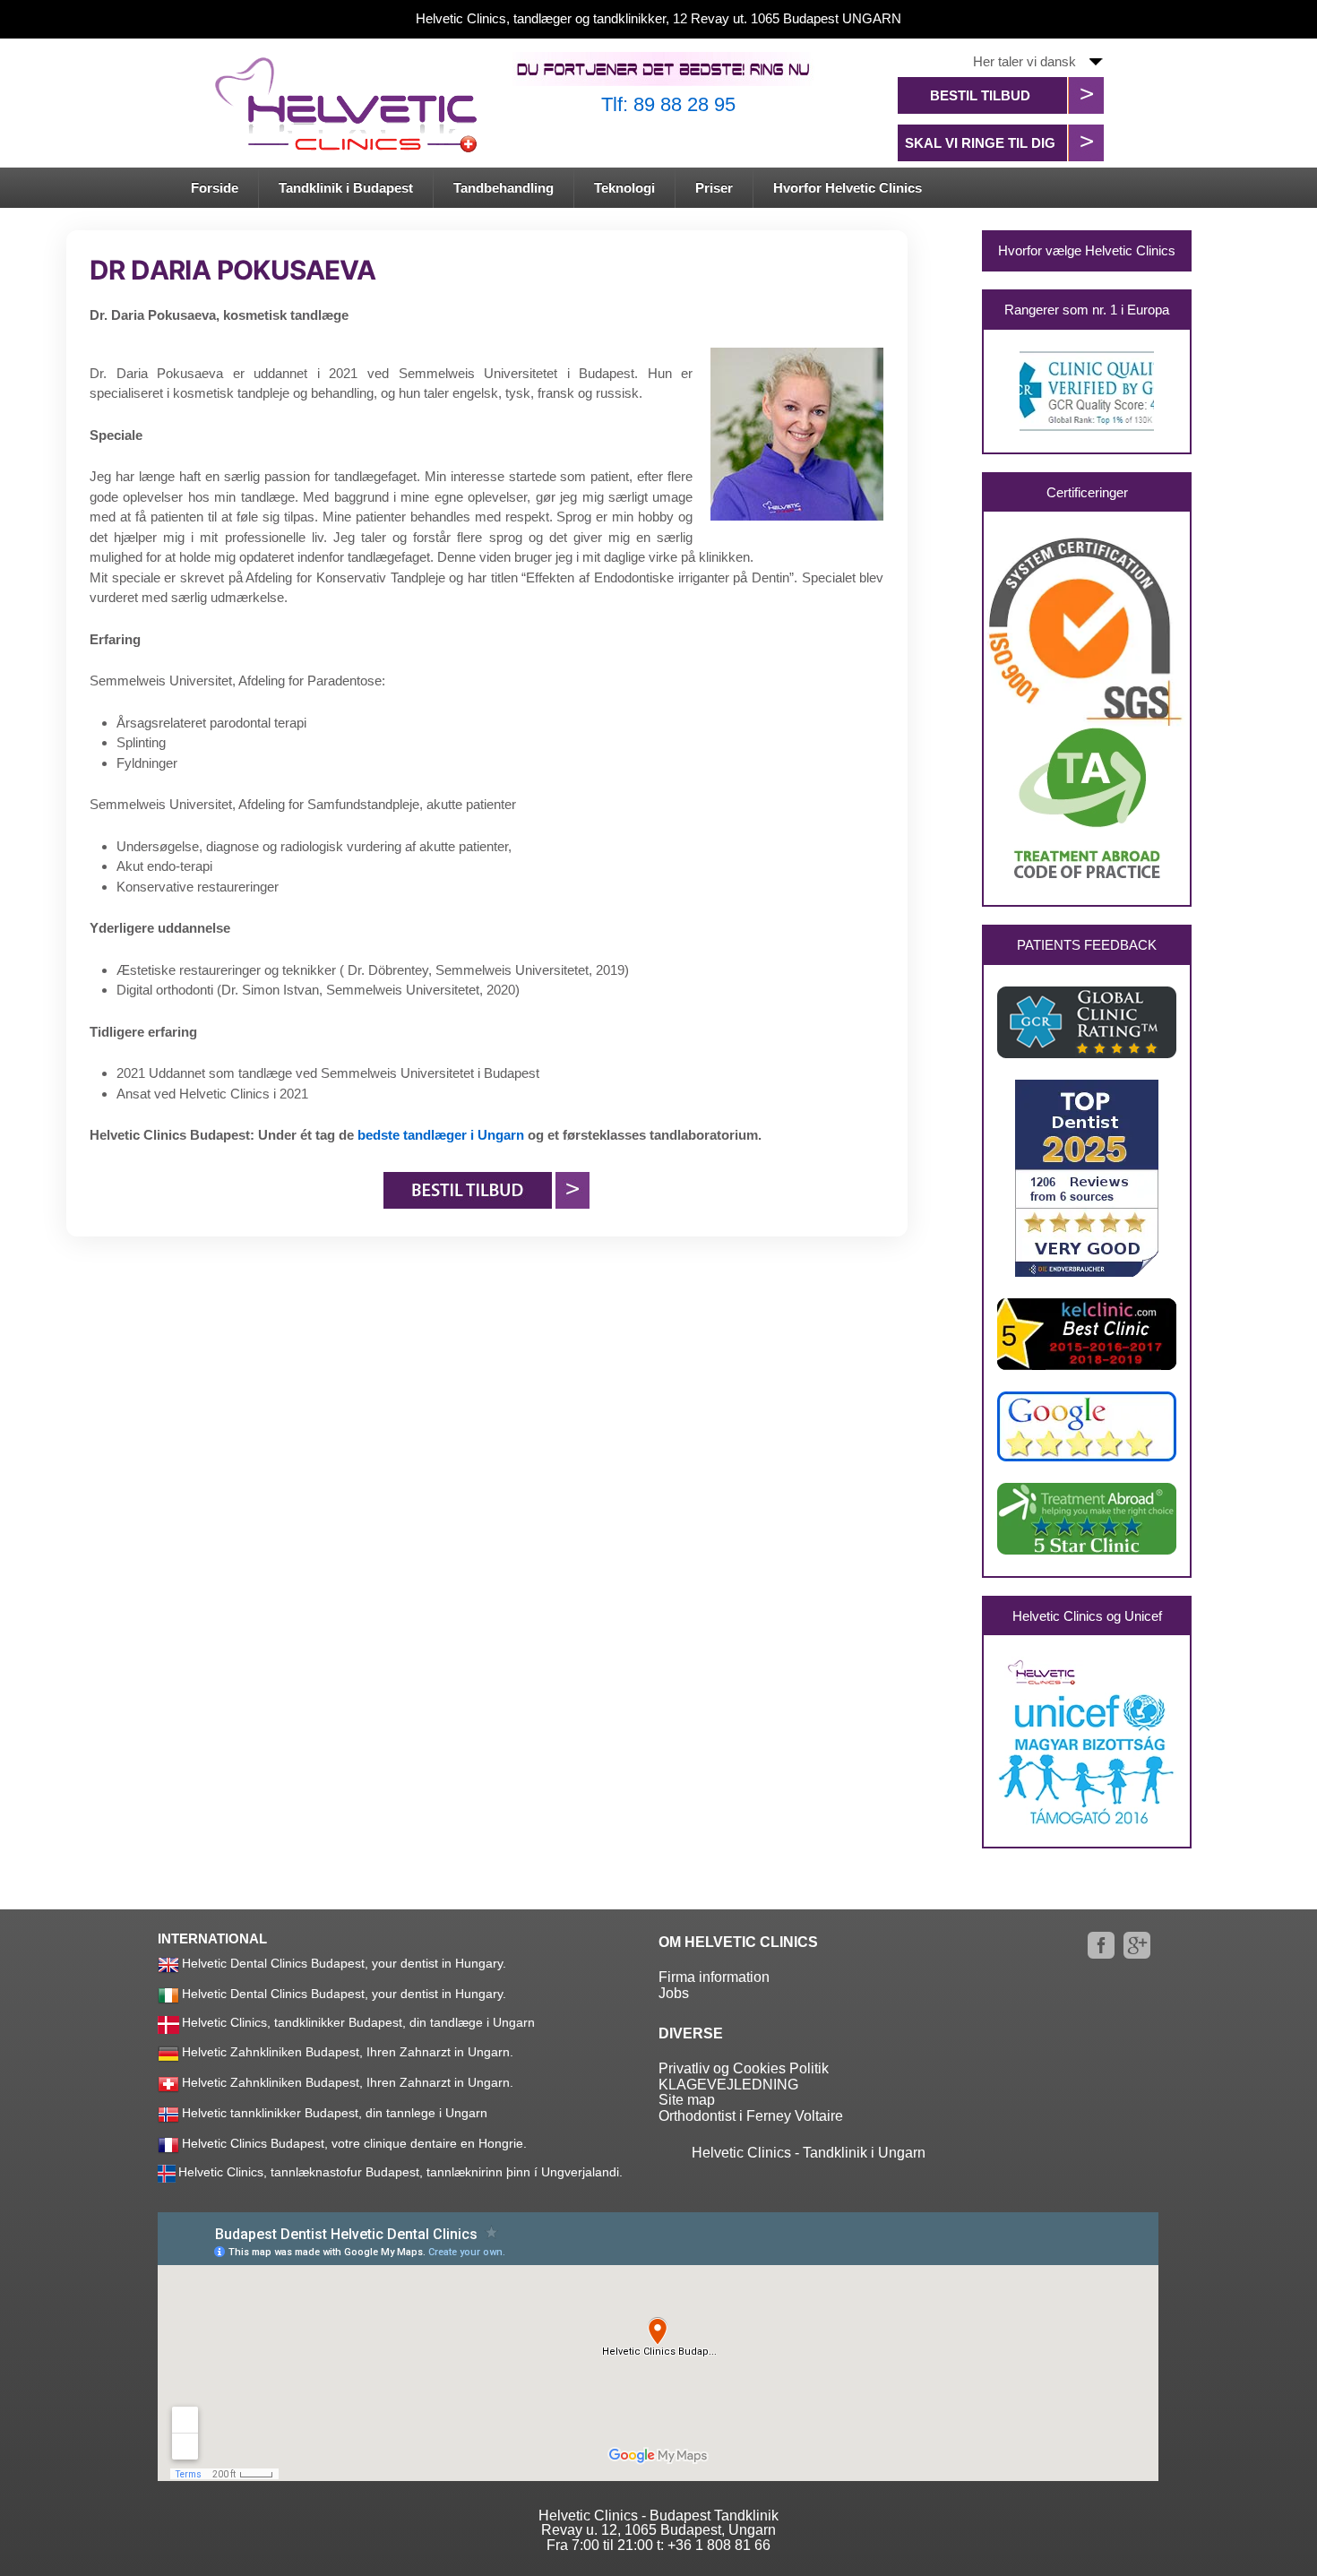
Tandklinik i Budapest (346, 188)
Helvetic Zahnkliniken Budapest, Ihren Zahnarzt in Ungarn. (348, 2051)
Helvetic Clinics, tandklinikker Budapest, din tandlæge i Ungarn (358, 2022)
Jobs (674, 1993)
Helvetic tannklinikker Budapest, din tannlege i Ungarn (335, 2112)
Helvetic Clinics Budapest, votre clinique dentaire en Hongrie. (354, 2142)
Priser (714, 188)
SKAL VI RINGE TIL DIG (980, 143)
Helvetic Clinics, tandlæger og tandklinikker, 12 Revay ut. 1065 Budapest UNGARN (658, 18)
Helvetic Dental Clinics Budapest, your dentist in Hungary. (344, 1963)
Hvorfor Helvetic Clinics (848, 188)
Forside (215, 188)
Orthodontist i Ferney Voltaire (751, 2116)
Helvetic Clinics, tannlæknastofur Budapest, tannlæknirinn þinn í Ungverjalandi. (400, 2172)
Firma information (714, 1977)
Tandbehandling (504, 188)
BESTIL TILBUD (980, 95)
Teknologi (624, 188)
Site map (687, 2100)
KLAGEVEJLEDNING (728, 2085)
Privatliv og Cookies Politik (744, 2068)
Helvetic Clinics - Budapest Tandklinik (658, 2516)
